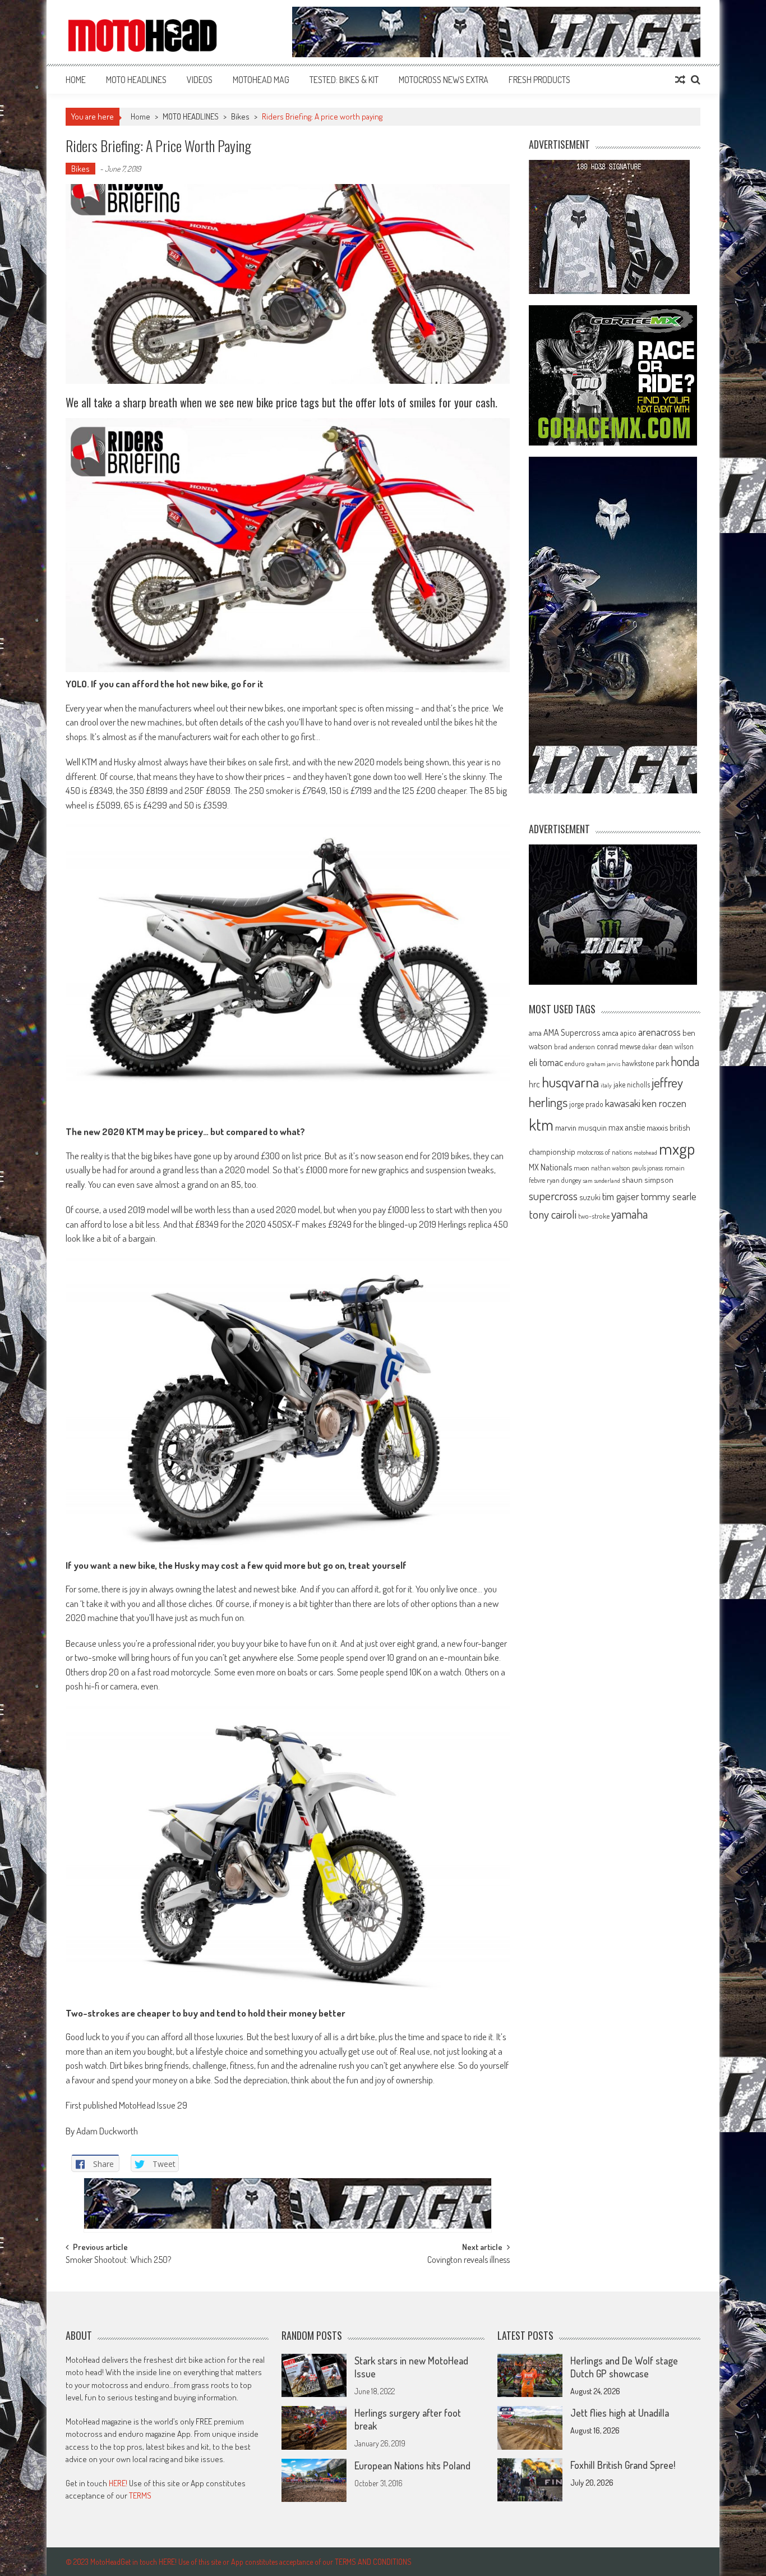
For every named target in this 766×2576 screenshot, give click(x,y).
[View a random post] (680, 80)
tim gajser (621, 1196)
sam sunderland (601, 1181)
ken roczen (664, 1103)
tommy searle (669, 1196)
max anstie (627, 1127)
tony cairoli (553, 1214)
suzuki (590, 1197)
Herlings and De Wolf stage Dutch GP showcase (624, 2367)
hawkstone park (645, 1063)
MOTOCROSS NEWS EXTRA (444, 80)
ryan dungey (564, 1180)
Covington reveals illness (469, 2261)
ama (535, 1032)
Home (76, 80)
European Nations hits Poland (412, 2465)
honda (685, 1061)
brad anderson (574, 1046)
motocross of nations (605, 1152)
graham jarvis (603, 1064)
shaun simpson (648, 1180)
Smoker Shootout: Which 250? (118, 2261)
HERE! (118, 2483)
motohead (645, 1152)
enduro (575, 1063)
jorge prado (586, 1104)
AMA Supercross (572, 1032)
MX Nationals (550, 1167)
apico (628, 1033)
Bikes (240, 116)
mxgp (677, 1148)
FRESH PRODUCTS (539, 80)
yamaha (629, 1214)
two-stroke (594, 1216)
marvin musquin (581, 1127)
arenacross (659, 1032)
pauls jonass (647, 1168)
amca (610, 1032)
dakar (649, 1047)
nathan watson (611, 1168)
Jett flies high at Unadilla (620, 2413)
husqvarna (570, 1082)
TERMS (140, 2495)
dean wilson (676, 1046)
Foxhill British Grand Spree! (623, 2465)
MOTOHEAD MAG (261, 80)
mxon (582, 1168)
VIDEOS (200, 80)
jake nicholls (632, 1084)
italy (606, 1085)
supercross (553, 1195)
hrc (534, 1084)
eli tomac (546, 1062)
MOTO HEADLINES (136, 80)
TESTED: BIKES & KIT (344, 80)
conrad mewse (619, 1046)
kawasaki (623, 1103)
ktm (541, 1124)
